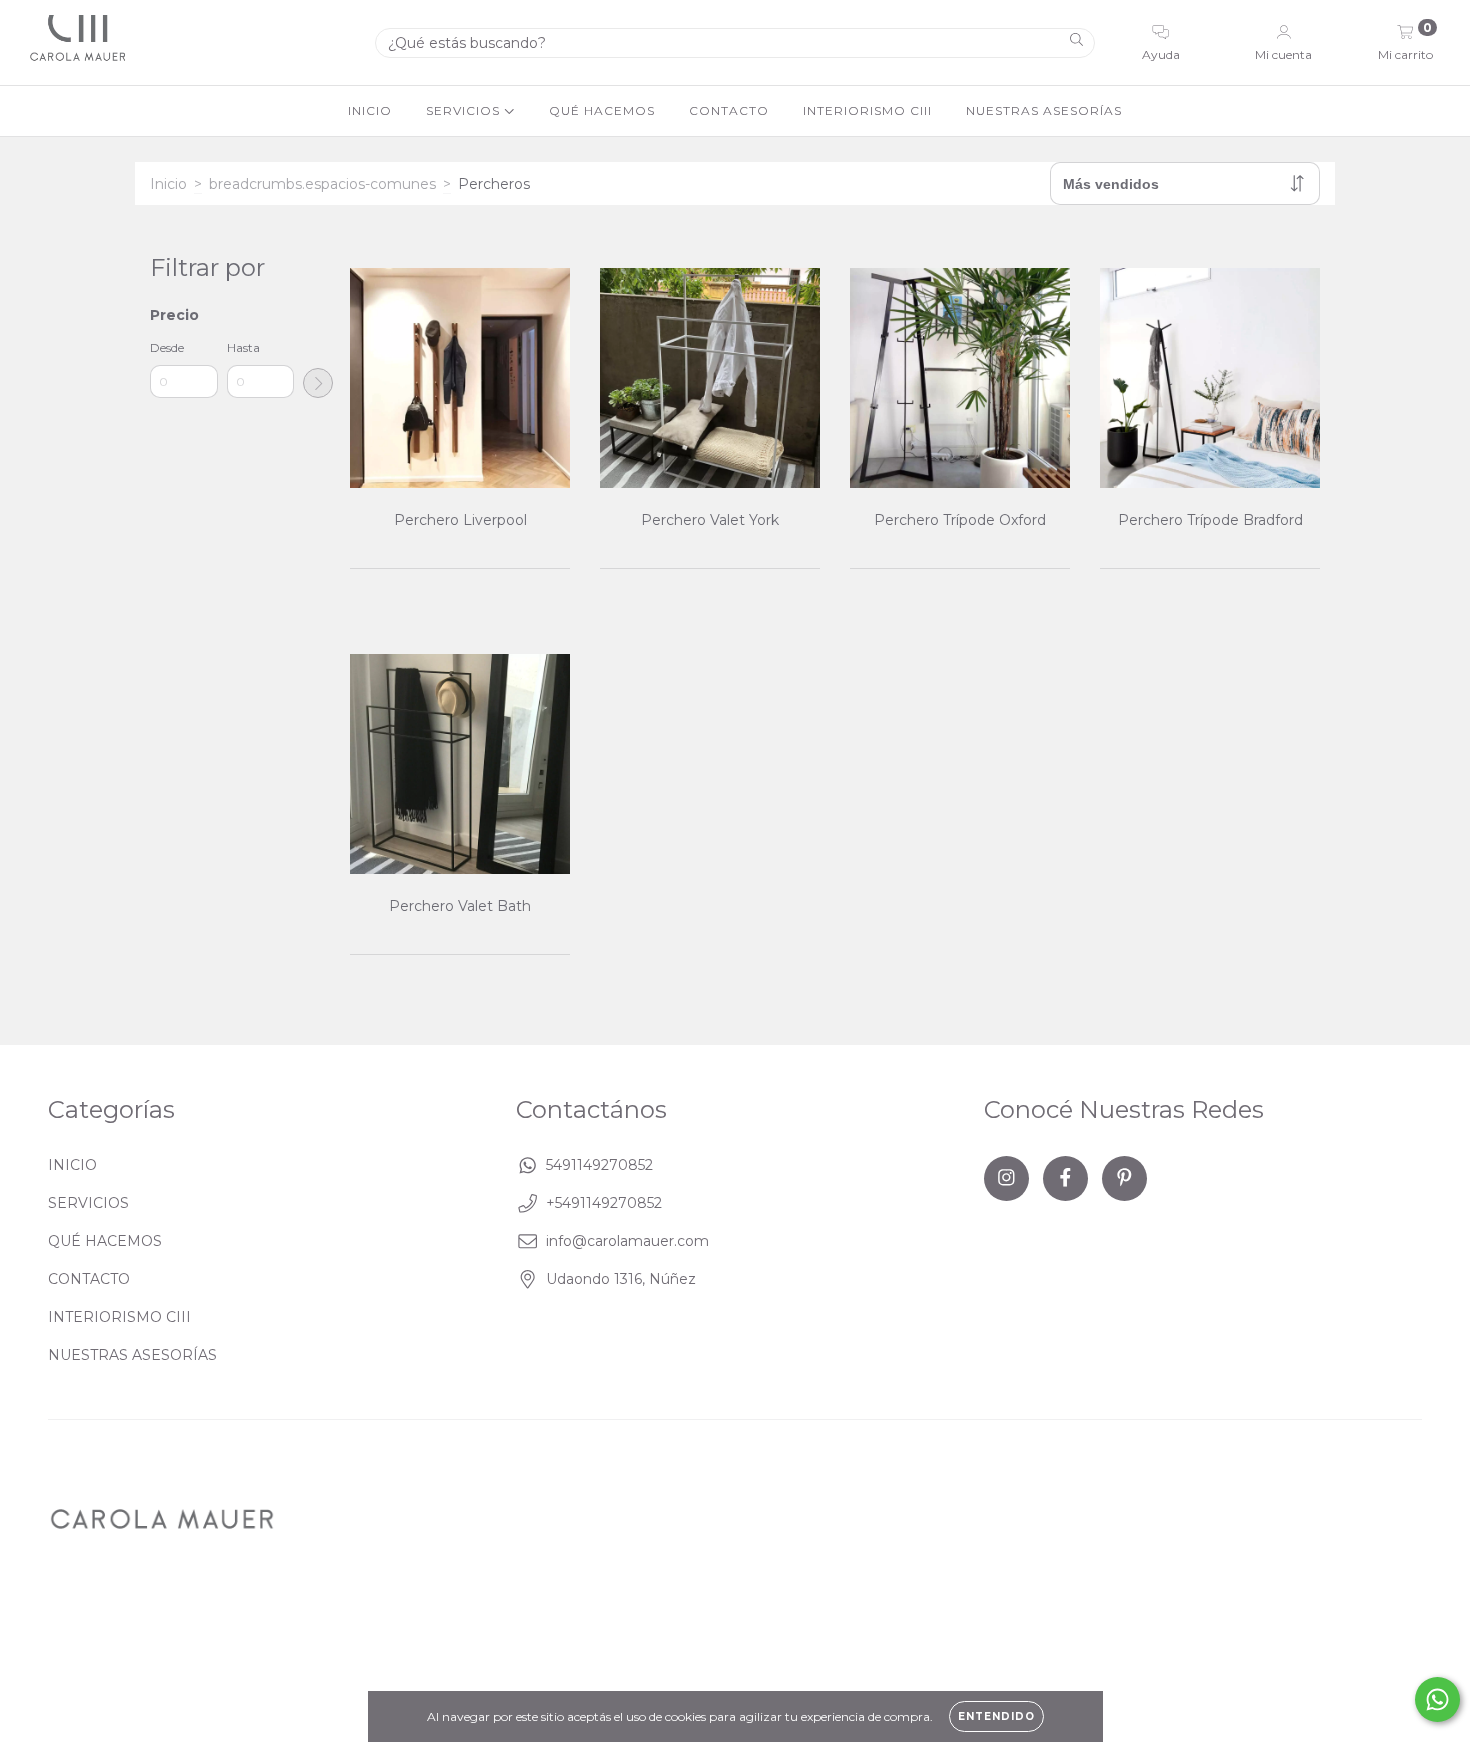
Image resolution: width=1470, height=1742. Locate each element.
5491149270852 (599, 1165)
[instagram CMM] (1006, 1178)
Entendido (996, 1716)
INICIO (370, 110)
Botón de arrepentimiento (842, 1619)
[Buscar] (1076, 42)
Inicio (168, 184)
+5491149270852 (604, 1203)
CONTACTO (729, 110)
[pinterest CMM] (1124, 1178)
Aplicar (318, 383)
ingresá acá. (693, 1619)
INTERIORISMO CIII (867, 110)
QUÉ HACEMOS (602, 110)
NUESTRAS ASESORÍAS (1044, 110)
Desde (167, 347)
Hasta (243, 347)
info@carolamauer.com (627, 1241)
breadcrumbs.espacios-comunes (322, 184)
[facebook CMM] (1065, 1178)
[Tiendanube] (1359, 1621)
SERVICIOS (465, 110)
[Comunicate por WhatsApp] (1437, 1699)
